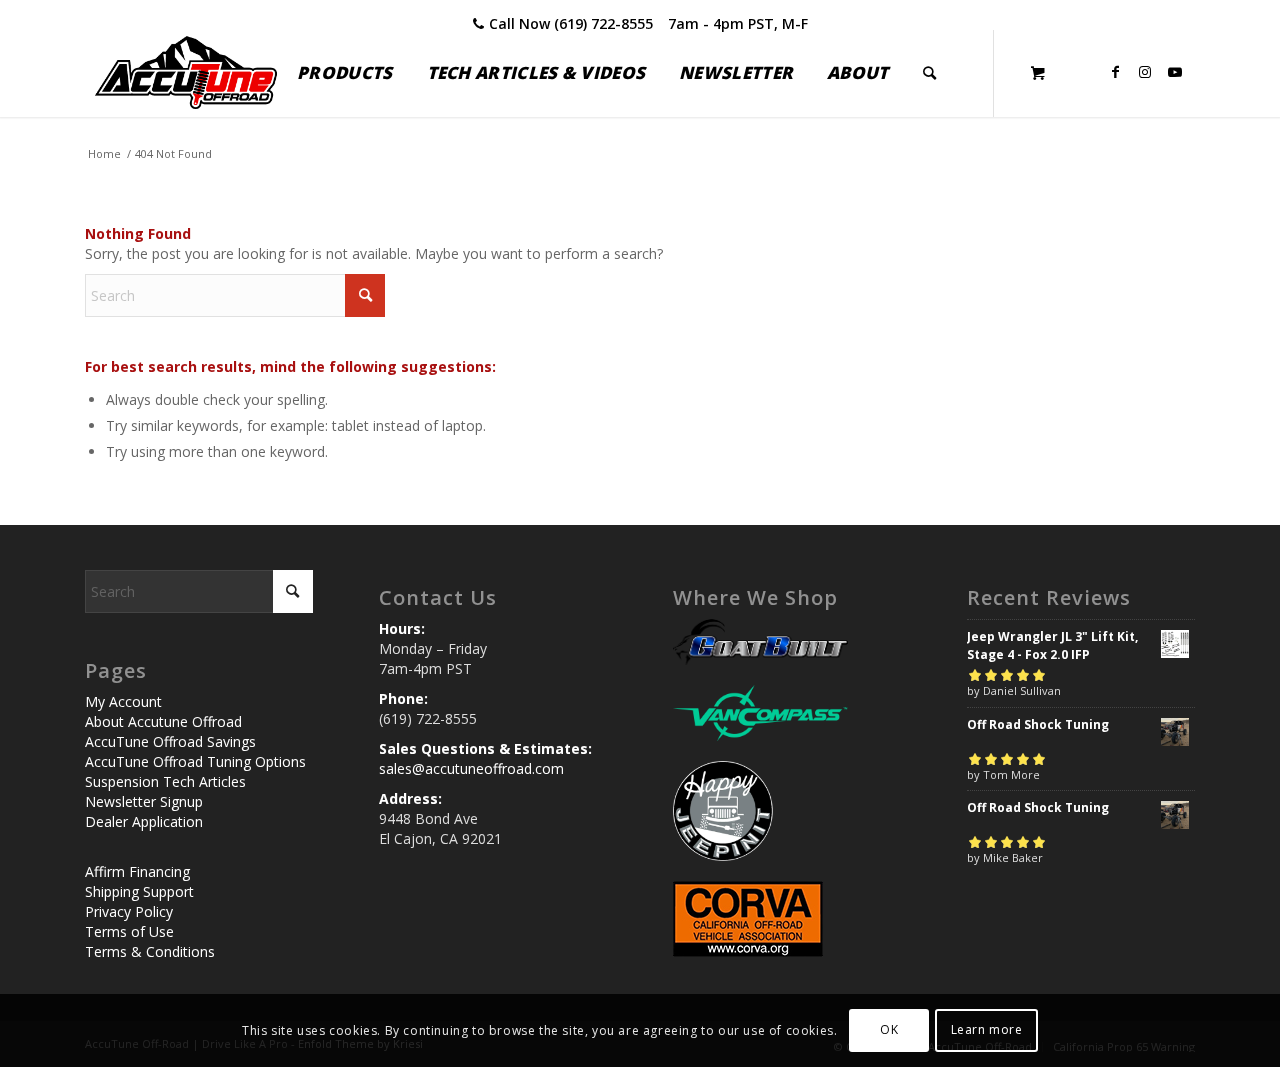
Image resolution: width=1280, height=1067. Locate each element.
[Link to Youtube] (1175, 72)
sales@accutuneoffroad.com (471, 768)
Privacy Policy (129, 911)
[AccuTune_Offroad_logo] (186, 73)
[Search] (929, 73)
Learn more (987, 1029)
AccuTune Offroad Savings (170, 741)
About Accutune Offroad (163, 721)
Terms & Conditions (150, 951)
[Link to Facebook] (1115, 72)
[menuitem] (344, 73)
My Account (123, 701)
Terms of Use (129, 931)
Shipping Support (139, 891)
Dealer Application (144, 821)
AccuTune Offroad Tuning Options (195, 761)
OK (889, 1029)
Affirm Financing (137, 871)
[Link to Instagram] (1145, 72)
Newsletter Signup (144, 801)
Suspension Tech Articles (165, 781)
